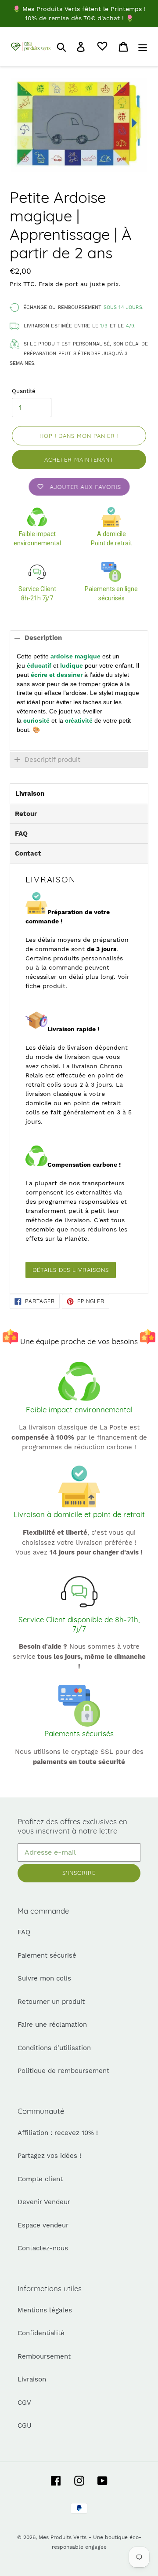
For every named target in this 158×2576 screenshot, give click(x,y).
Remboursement (44, 2356)
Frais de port (58, 284)
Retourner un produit (51, 2002)
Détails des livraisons (71, 1270)
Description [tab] (43, 638)
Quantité (24, 391)
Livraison (30, 794)
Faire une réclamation (52, 2025)
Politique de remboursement (63, 2071)
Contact (28, 853)
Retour (26, 814)
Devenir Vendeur (44, 2202)
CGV (24, 2403)
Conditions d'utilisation (54, 2048)
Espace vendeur (43, 2225)
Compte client (40, 2179)
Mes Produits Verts (63, 2537)
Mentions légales (45, 2310)
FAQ (21, 834)
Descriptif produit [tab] (52, 760)
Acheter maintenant (79, 459)
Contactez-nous (43, 2248)
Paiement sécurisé (47, 1955)
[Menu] (143, 47)
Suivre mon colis (44, 1978)
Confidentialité (41, 2333)
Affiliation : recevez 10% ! (58, 2133)
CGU (25, 2425)
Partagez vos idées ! (49, 2156)
